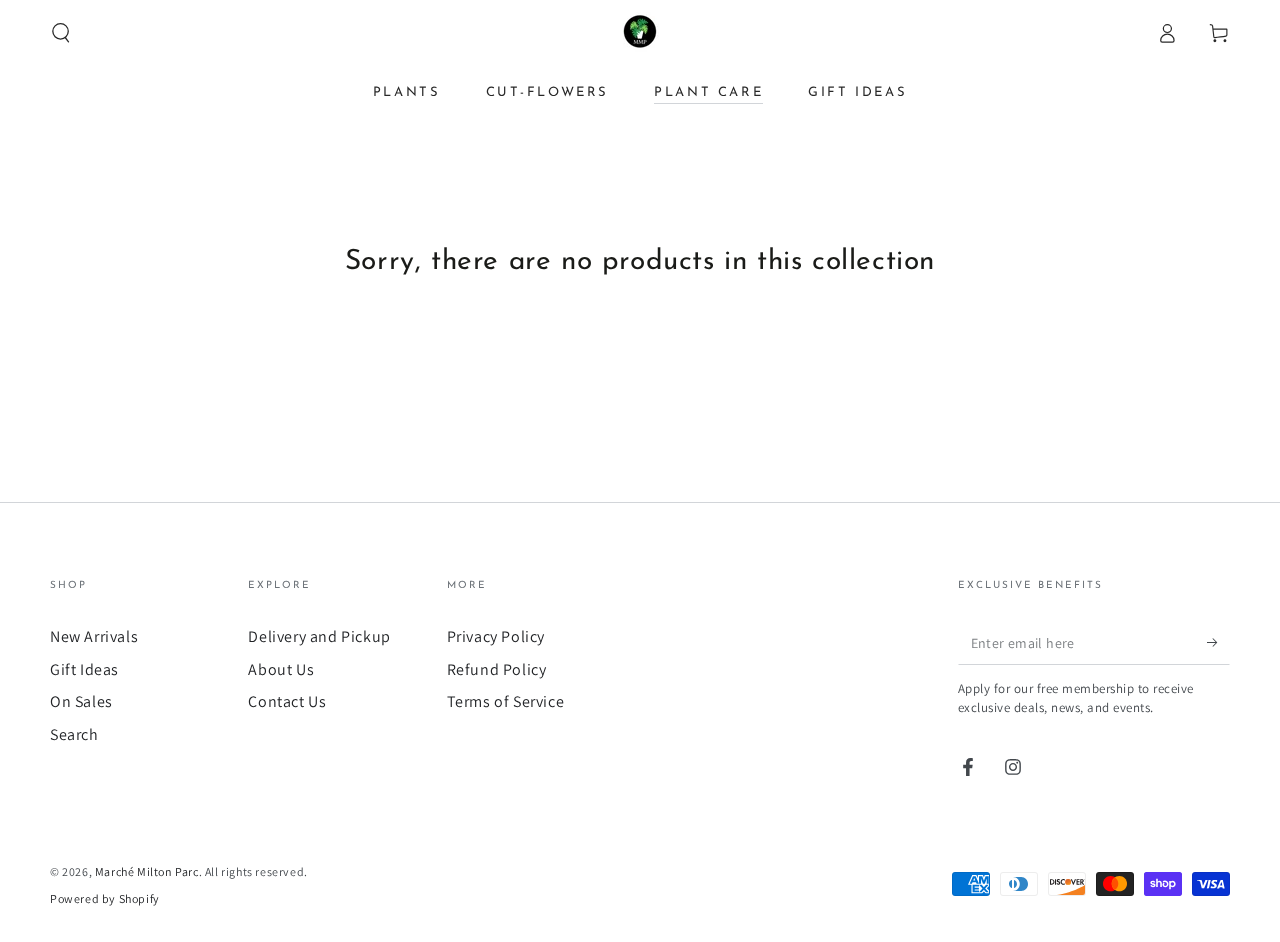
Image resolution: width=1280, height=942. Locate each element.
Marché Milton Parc (147, 871)
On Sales (81, 701)
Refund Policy (497, 669)
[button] (61, 33)
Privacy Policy (496, 636)
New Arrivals (94, 636)
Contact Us (287, 701)
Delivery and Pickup (319, 636)
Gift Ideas (84, 669)
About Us (281, 669)
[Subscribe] (1218, 642)
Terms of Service (506, 701)
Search (74, 734)
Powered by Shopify (105, 898)
